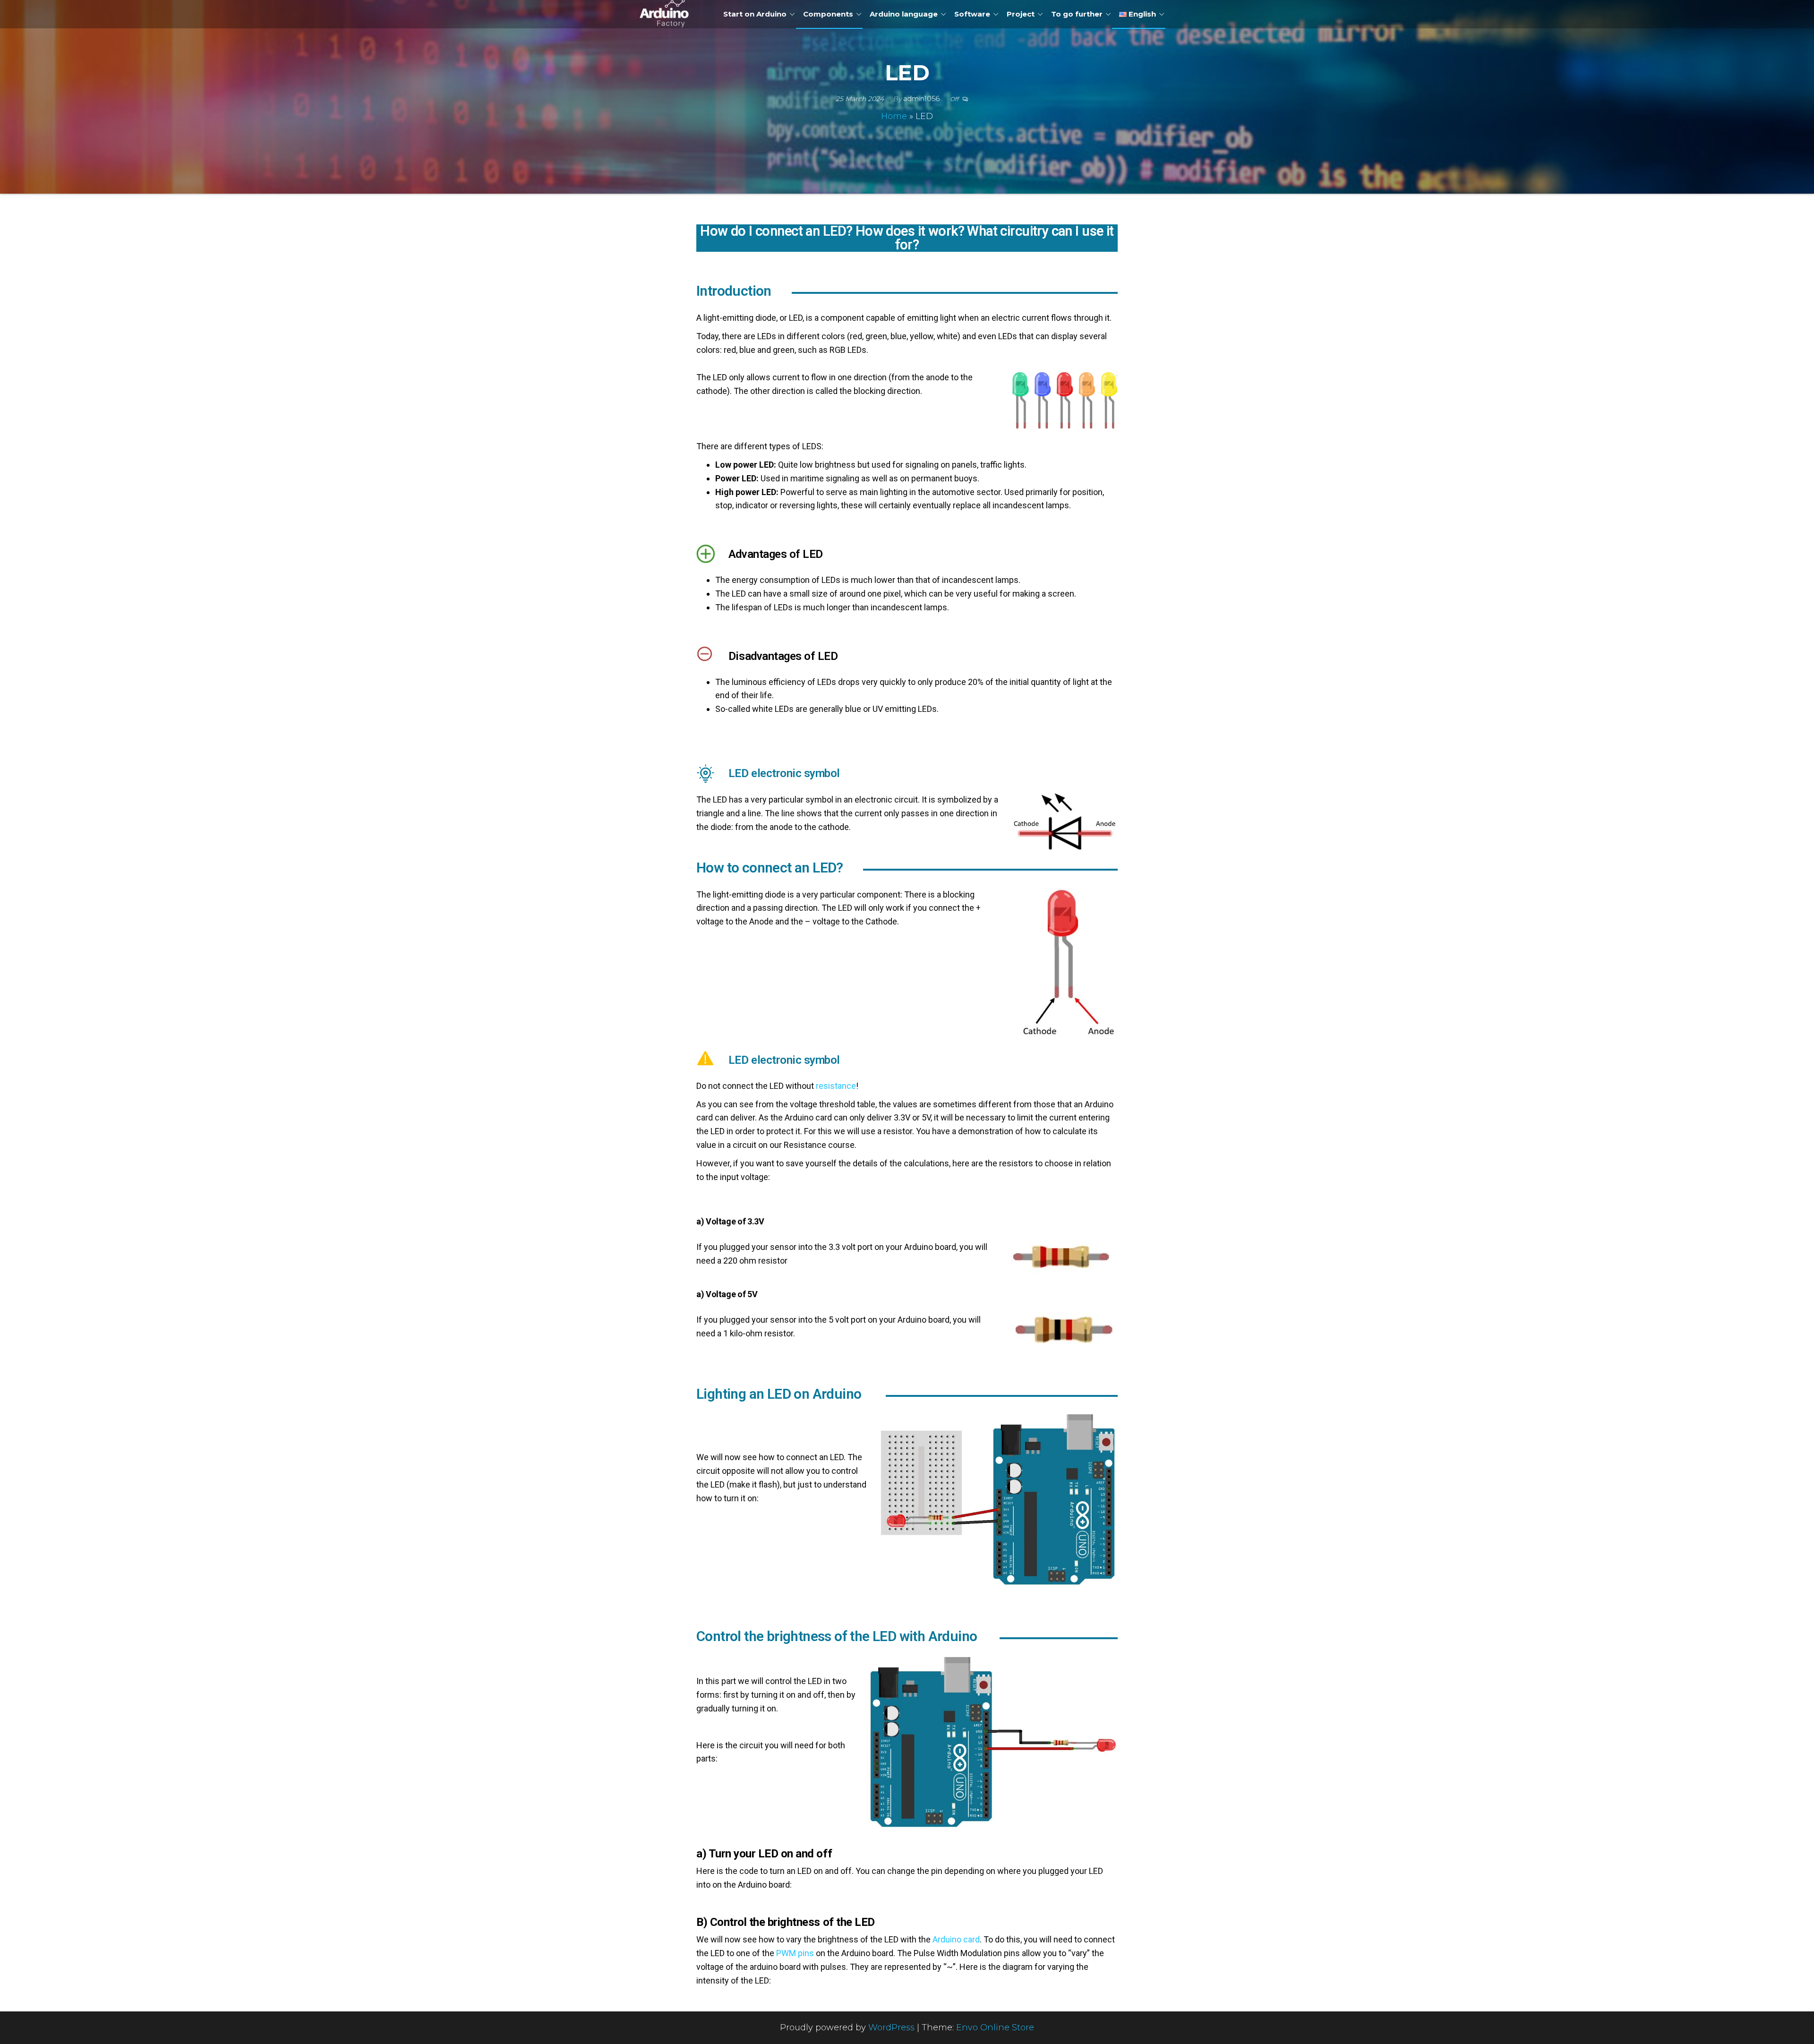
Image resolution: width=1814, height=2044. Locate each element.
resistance (836, 1086)
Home (894, 116)
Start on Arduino (755, 14)
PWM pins (795, 1953)
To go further (1077, 14)
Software (972, 14)
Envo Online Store (995, 2027)
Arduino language (904, 14)
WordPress (891, 2027)
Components (828, 14)
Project (1021, 14)
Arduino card (956, 1939)
